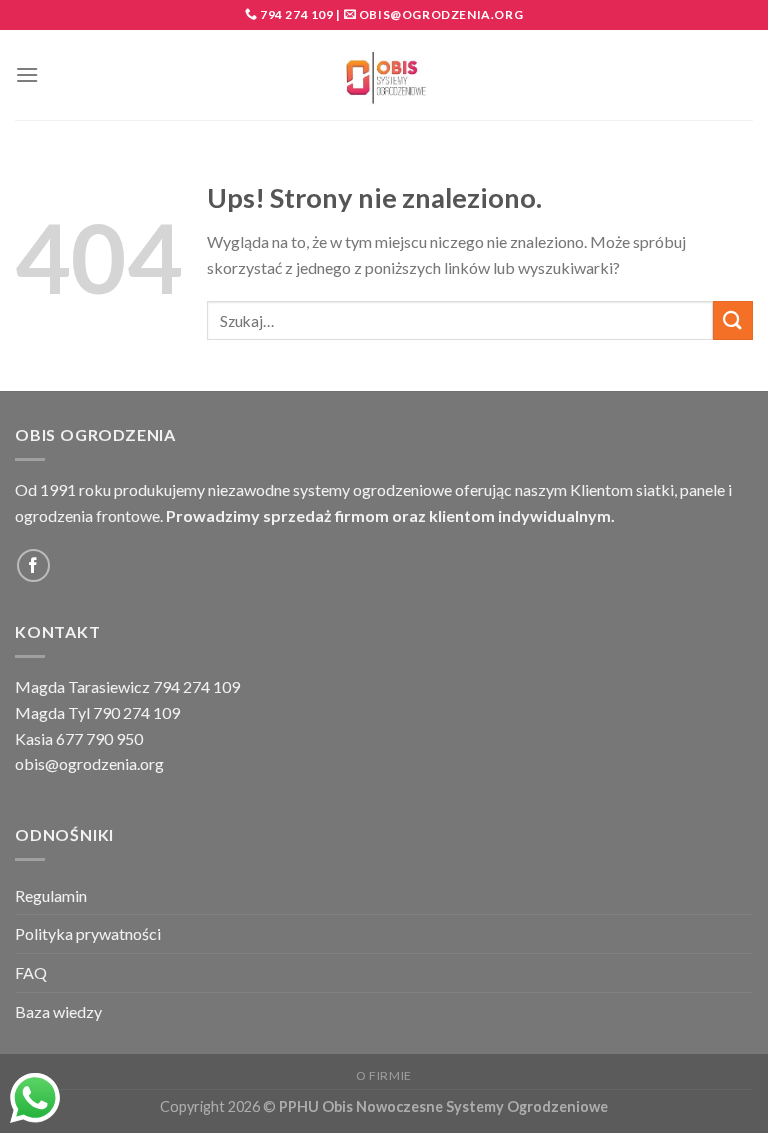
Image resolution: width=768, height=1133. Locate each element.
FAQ (31, 972)
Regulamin (51, 895)
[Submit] (733, 320)
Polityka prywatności (88, 933)
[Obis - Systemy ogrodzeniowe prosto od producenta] (384, 75)
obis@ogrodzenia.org (441, 14)
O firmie (384, 1075)
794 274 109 (295, 14)
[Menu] (27, 74)
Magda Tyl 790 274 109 (97, 712)
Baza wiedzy (58, 1011)
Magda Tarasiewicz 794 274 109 (127, 686)
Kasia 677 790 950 (79, 738)
